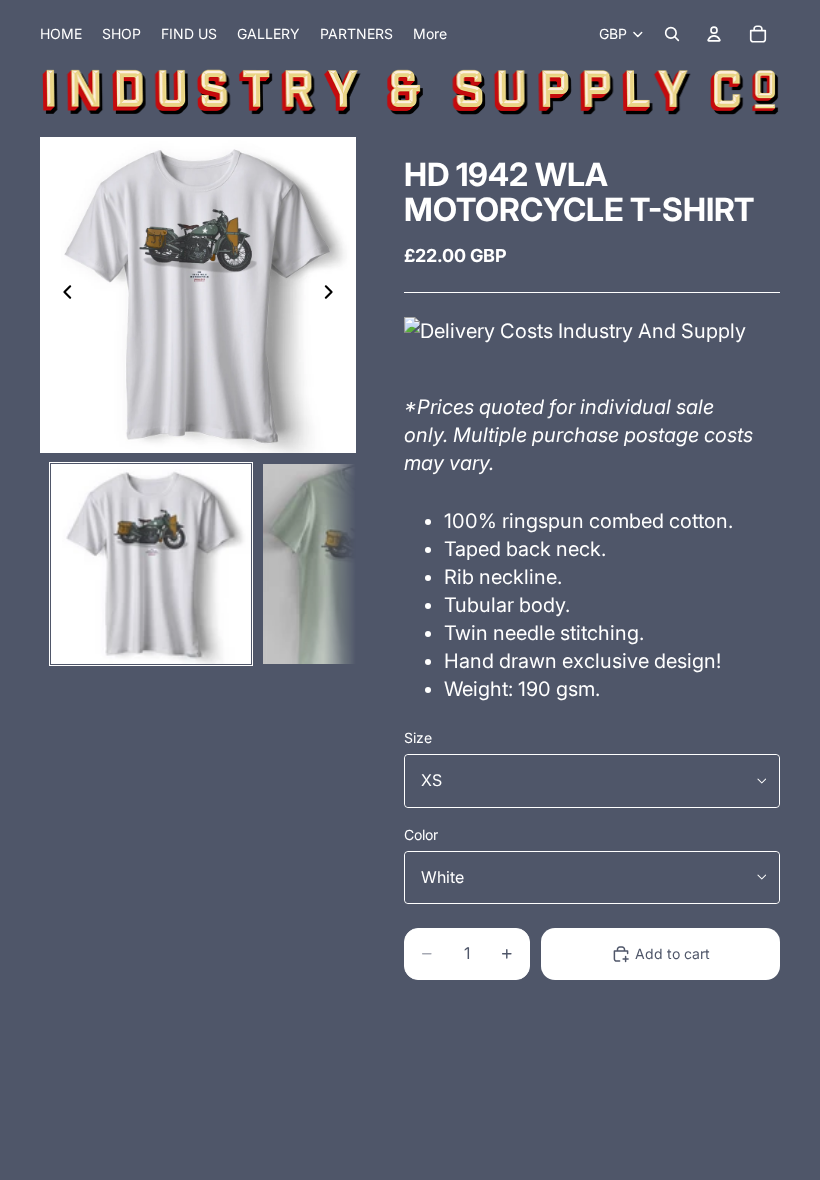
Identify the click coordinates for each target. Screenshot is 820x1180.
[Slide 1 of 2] (151, 564)
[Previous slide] (62, 295)
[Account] (714, 34)
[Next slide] (334, 295)
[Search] (672, 34)
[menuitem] (430, 34)
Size (418, 737)
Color (421, 834)
